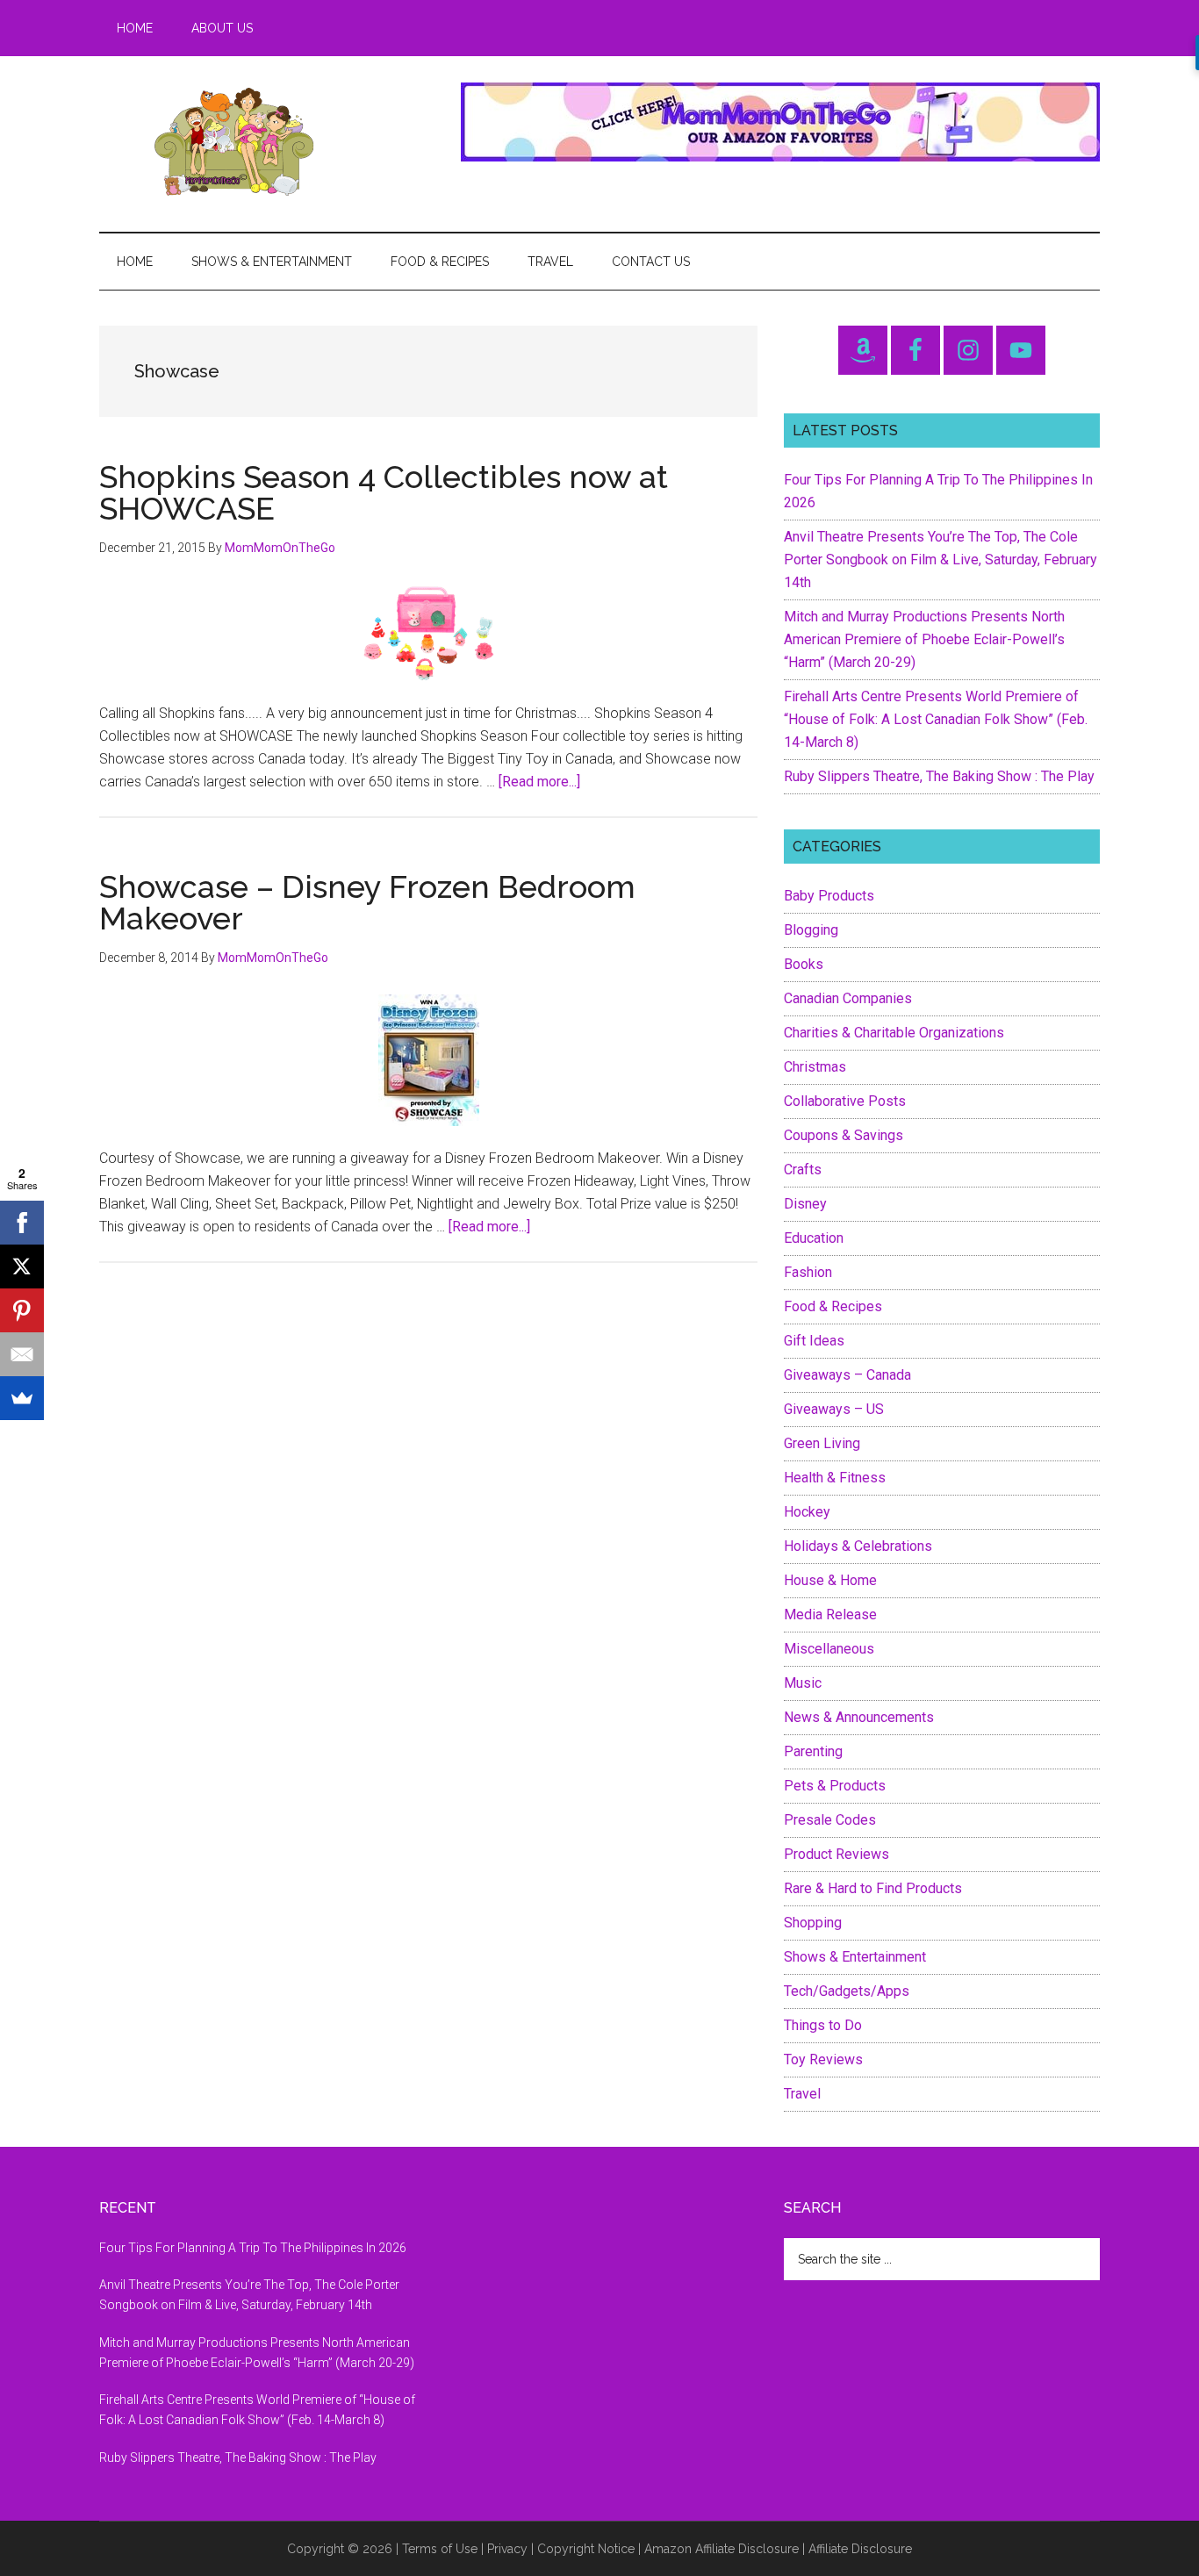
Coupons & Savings (844, 1135)
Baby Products (829, 896)
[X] (22, 1266)
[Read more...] (539, 782)
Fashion (808, 1272)
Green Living (822, 1443)
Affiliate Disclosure (860, 2549)
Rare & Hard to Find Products (873, 1888)
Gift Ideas (814, 1341)
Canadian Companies (848, 998)
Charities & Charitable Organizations (894, 1033)
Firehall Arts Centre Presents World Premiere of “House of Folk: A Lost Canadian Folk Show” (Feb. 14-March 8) (936, 719)
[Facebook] (22, 1223)
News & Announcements (859, 1717)
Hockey (807, 1512)
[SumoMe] (22, 1398)
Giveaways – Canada (847, 1375)
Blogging (811, 930)
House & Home (830, 1580)
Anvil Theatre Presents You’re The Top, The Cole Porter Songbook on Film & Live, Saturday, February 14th (941, 560)
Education (814, 1238)
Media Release (830, 1614)
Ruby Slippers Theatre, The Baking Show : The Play (939, 776)
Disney (805, 1204)
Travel (802, 2094)
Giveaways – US (834, 1409)
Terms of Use (440, 2549)
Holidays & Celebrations (858, 1546)
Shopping (813, 1923)
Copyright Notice (586, 2549)
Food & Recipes (833, 1306)
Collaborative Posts (845, 1101)
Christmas (815, 1067)
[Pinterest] (22, 1310)
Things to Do (823, 2025)
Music (803, 1683)
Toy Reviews (823, 2059)
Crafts (803, 1170)
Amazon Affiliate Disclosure (722, 2549)
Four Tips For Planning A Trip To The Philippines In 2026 (253, 2248)
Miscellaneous (829, 1649)
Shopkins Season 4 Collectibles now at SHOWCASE (384, 492)
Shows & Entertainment (855, 1957)
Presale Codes (830, 1820)
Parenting (813, 1751)
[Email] (22, 1354)
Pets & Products (835, 1786)
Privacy (507, 2549)
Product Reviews (836, 1854)
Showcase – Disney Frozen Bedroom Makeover (367, 902)
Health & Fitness (835, 1478)
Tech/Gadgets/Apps (847, 1991)
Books (804, 964)
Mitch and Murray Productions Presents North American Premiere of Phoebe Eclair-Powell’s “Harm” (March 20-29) (924, 639)
